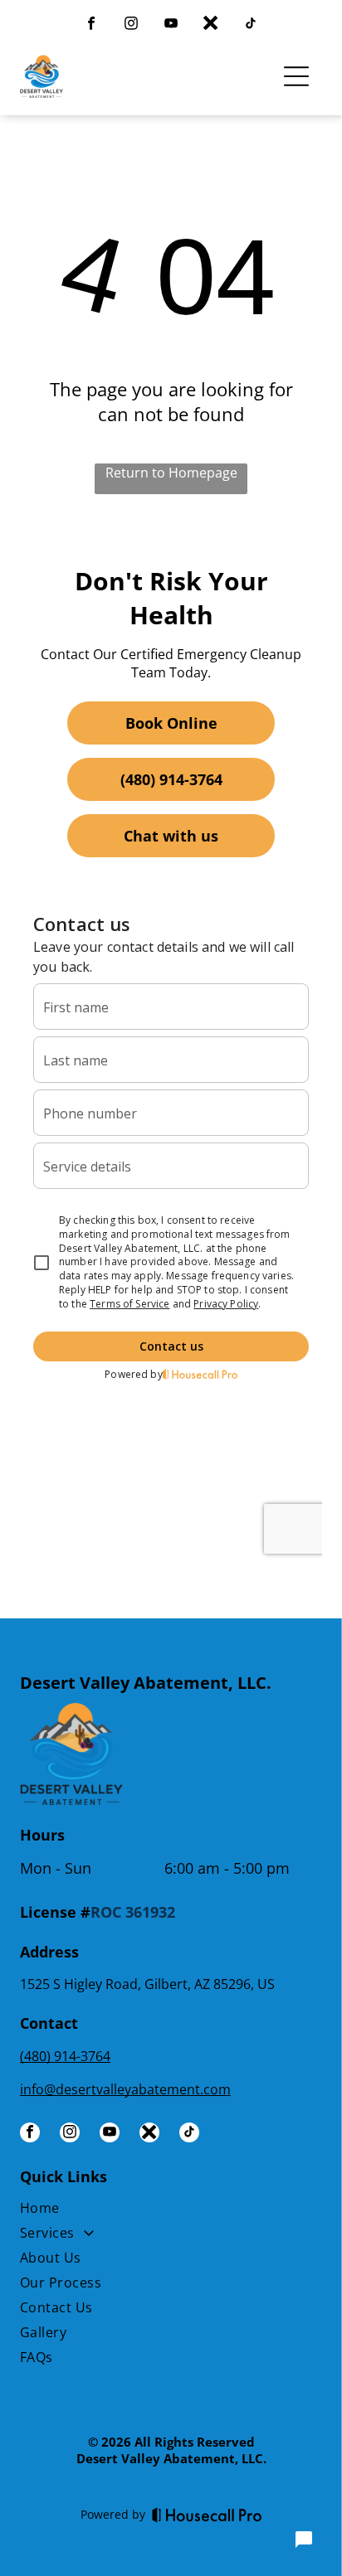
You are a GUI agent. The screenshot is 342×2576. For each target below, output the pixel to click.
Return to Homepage (171, 473)
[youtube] (171, 25)
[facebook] (91, 25)
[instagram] (131, 25)
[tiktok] (251, 25)
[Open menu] (296, 76)
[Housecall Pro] (207, 2515)
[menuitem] (155, 2211)
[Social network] (211, 25)
